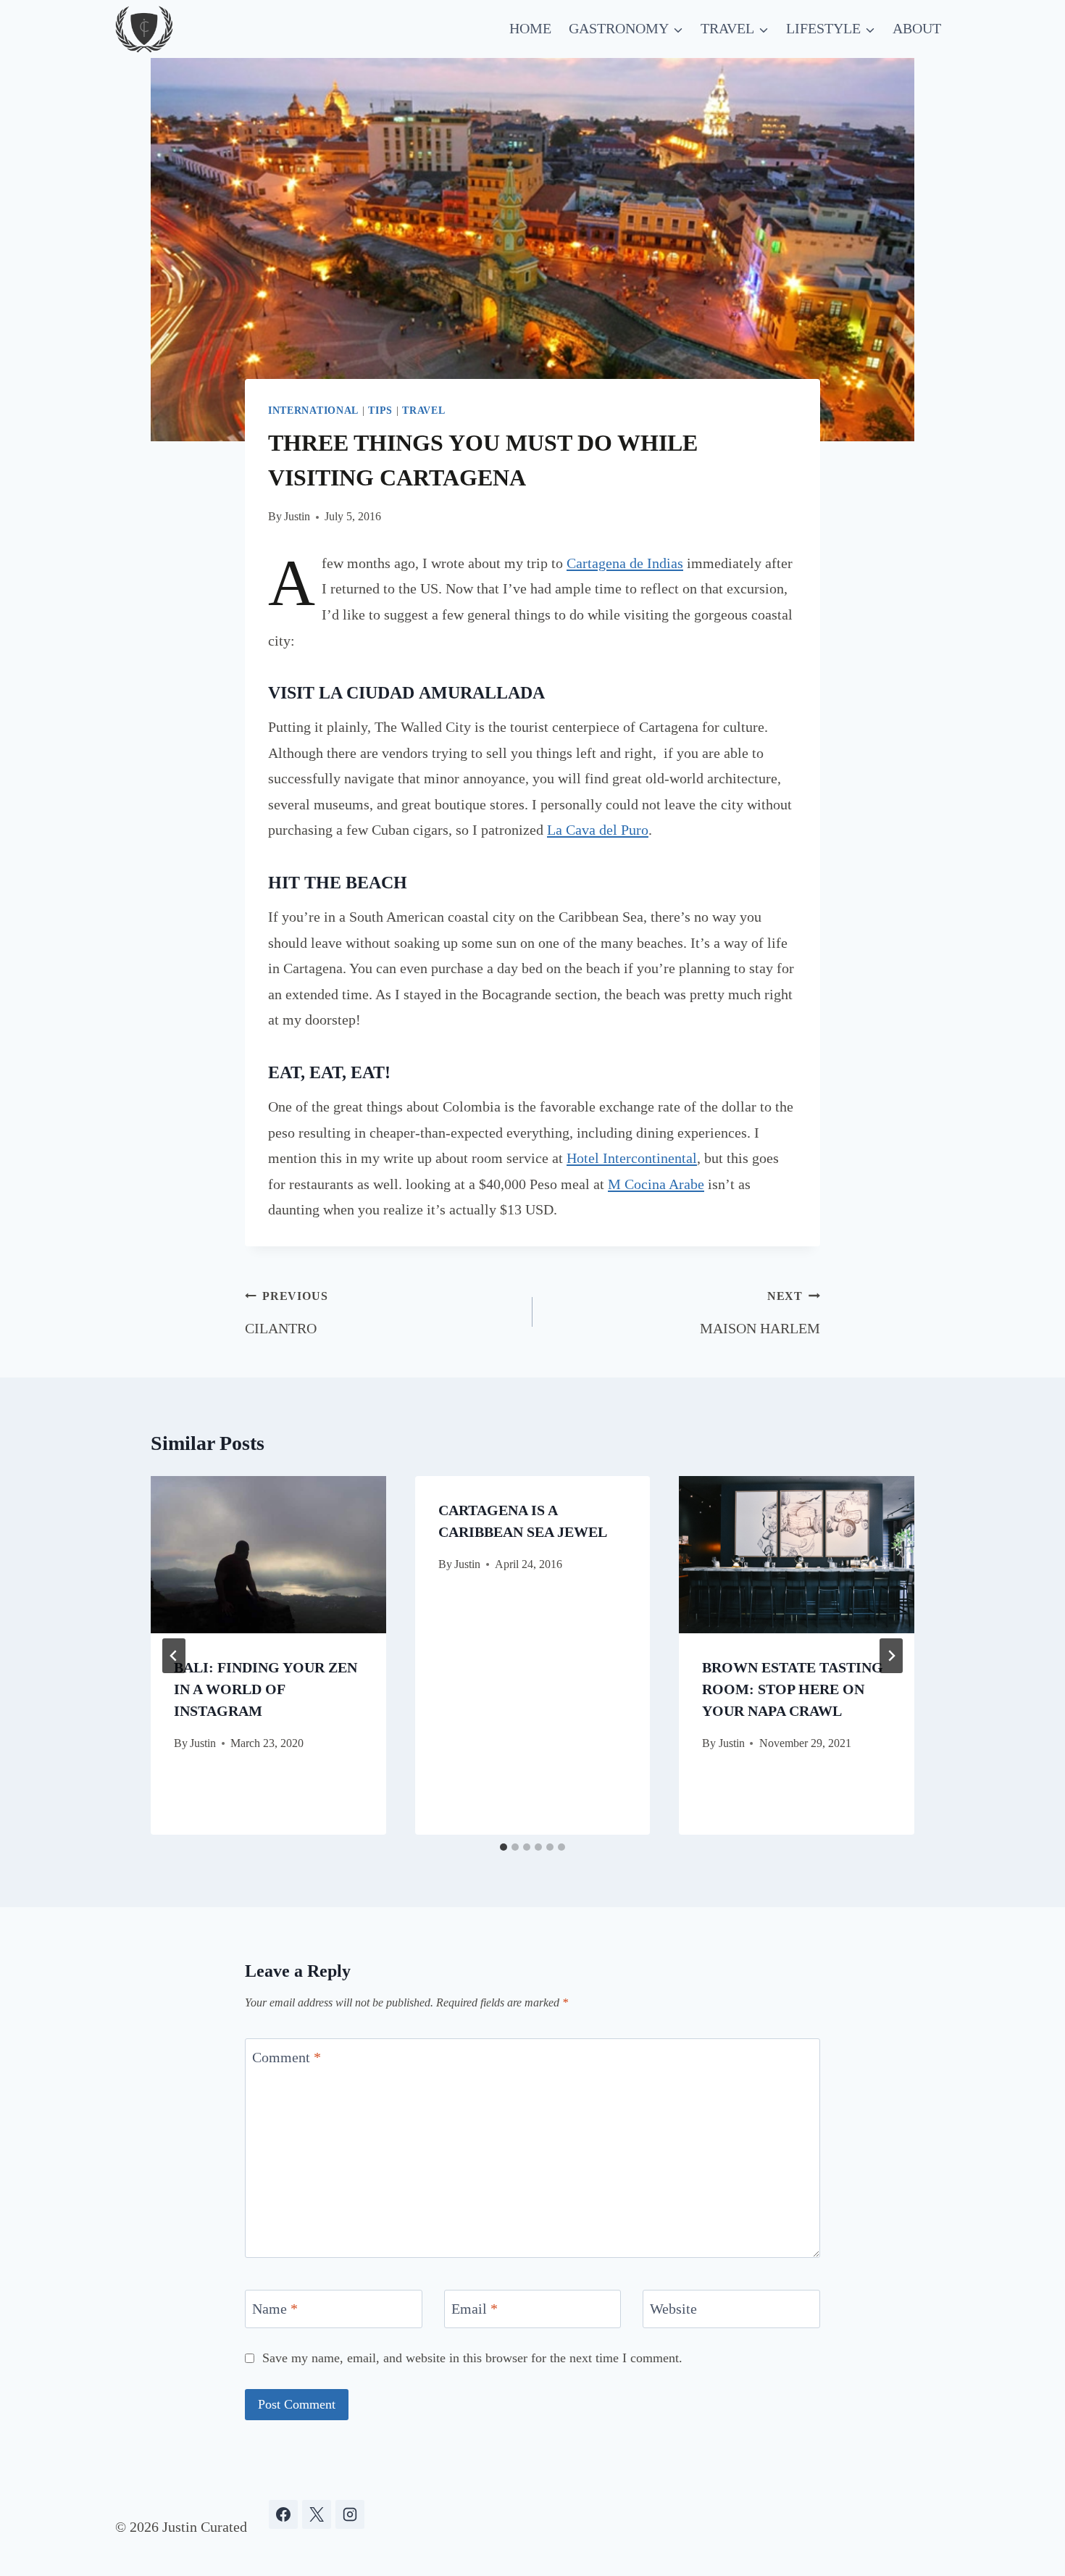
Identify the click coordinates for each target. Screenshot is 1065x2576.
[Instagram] (350, 2514)
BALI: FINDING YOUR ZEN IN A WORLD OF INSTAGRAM (266, 1689)
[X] (317, 2514)
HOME (530, 28)
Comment (287, 2057)
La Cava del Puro (598, 830)
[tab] (504, 1847)
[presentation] (268, 1554)
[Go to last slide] (174, 1656)
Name (275, 2309)
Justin (297, 516)
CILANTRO (286, 1313)
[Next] (891, 1656)
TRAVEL (423, 410)
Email (475, 2309)
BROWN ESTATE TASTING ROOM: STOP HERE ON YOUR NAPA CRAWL (793, 1689)
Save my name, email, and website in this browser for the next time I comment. (472, 2358)
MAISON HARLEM (760, 1313)
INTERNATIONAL (313, 410)
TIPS (380, 410)
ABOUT (917, 28)
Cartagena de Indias (625, 563)
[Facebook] (283, 2514)
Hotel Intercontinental (632, 1158)
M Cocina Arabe (656, 1184)
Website (673, 2309)
